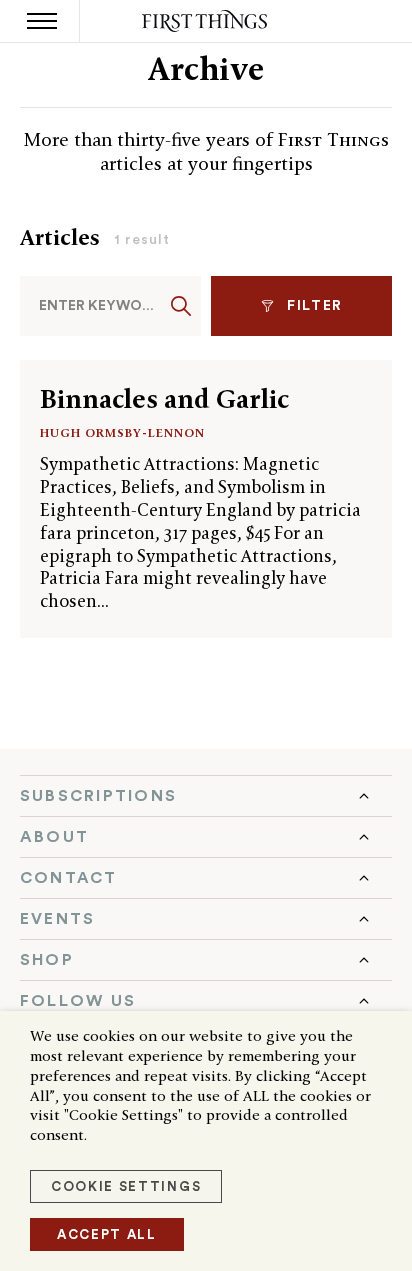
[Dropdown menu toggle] (206, 796)
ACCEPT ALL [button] (107, 1234)
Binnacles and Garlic (164, 399)
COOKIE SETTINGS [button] (126, 1186)
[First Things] (206, 21)
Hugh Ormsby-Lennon (122, 432)
